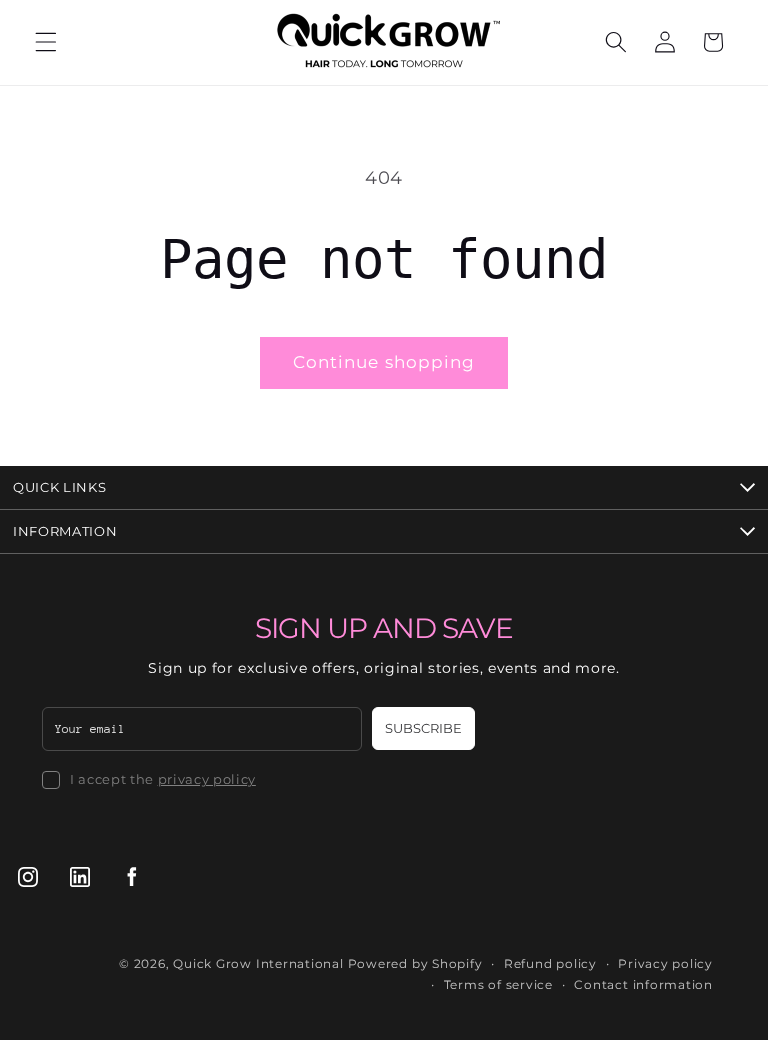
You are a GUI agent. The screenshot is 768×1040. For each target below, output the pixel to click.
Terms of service (498, 984)
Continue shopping (384, 362)
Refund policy (550, 963)
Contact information (643, 984)
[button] (46, 42)
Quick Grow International (258, 963)
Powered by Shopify (415, 963)
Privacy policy (665, 963)
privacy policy (207, 779)
